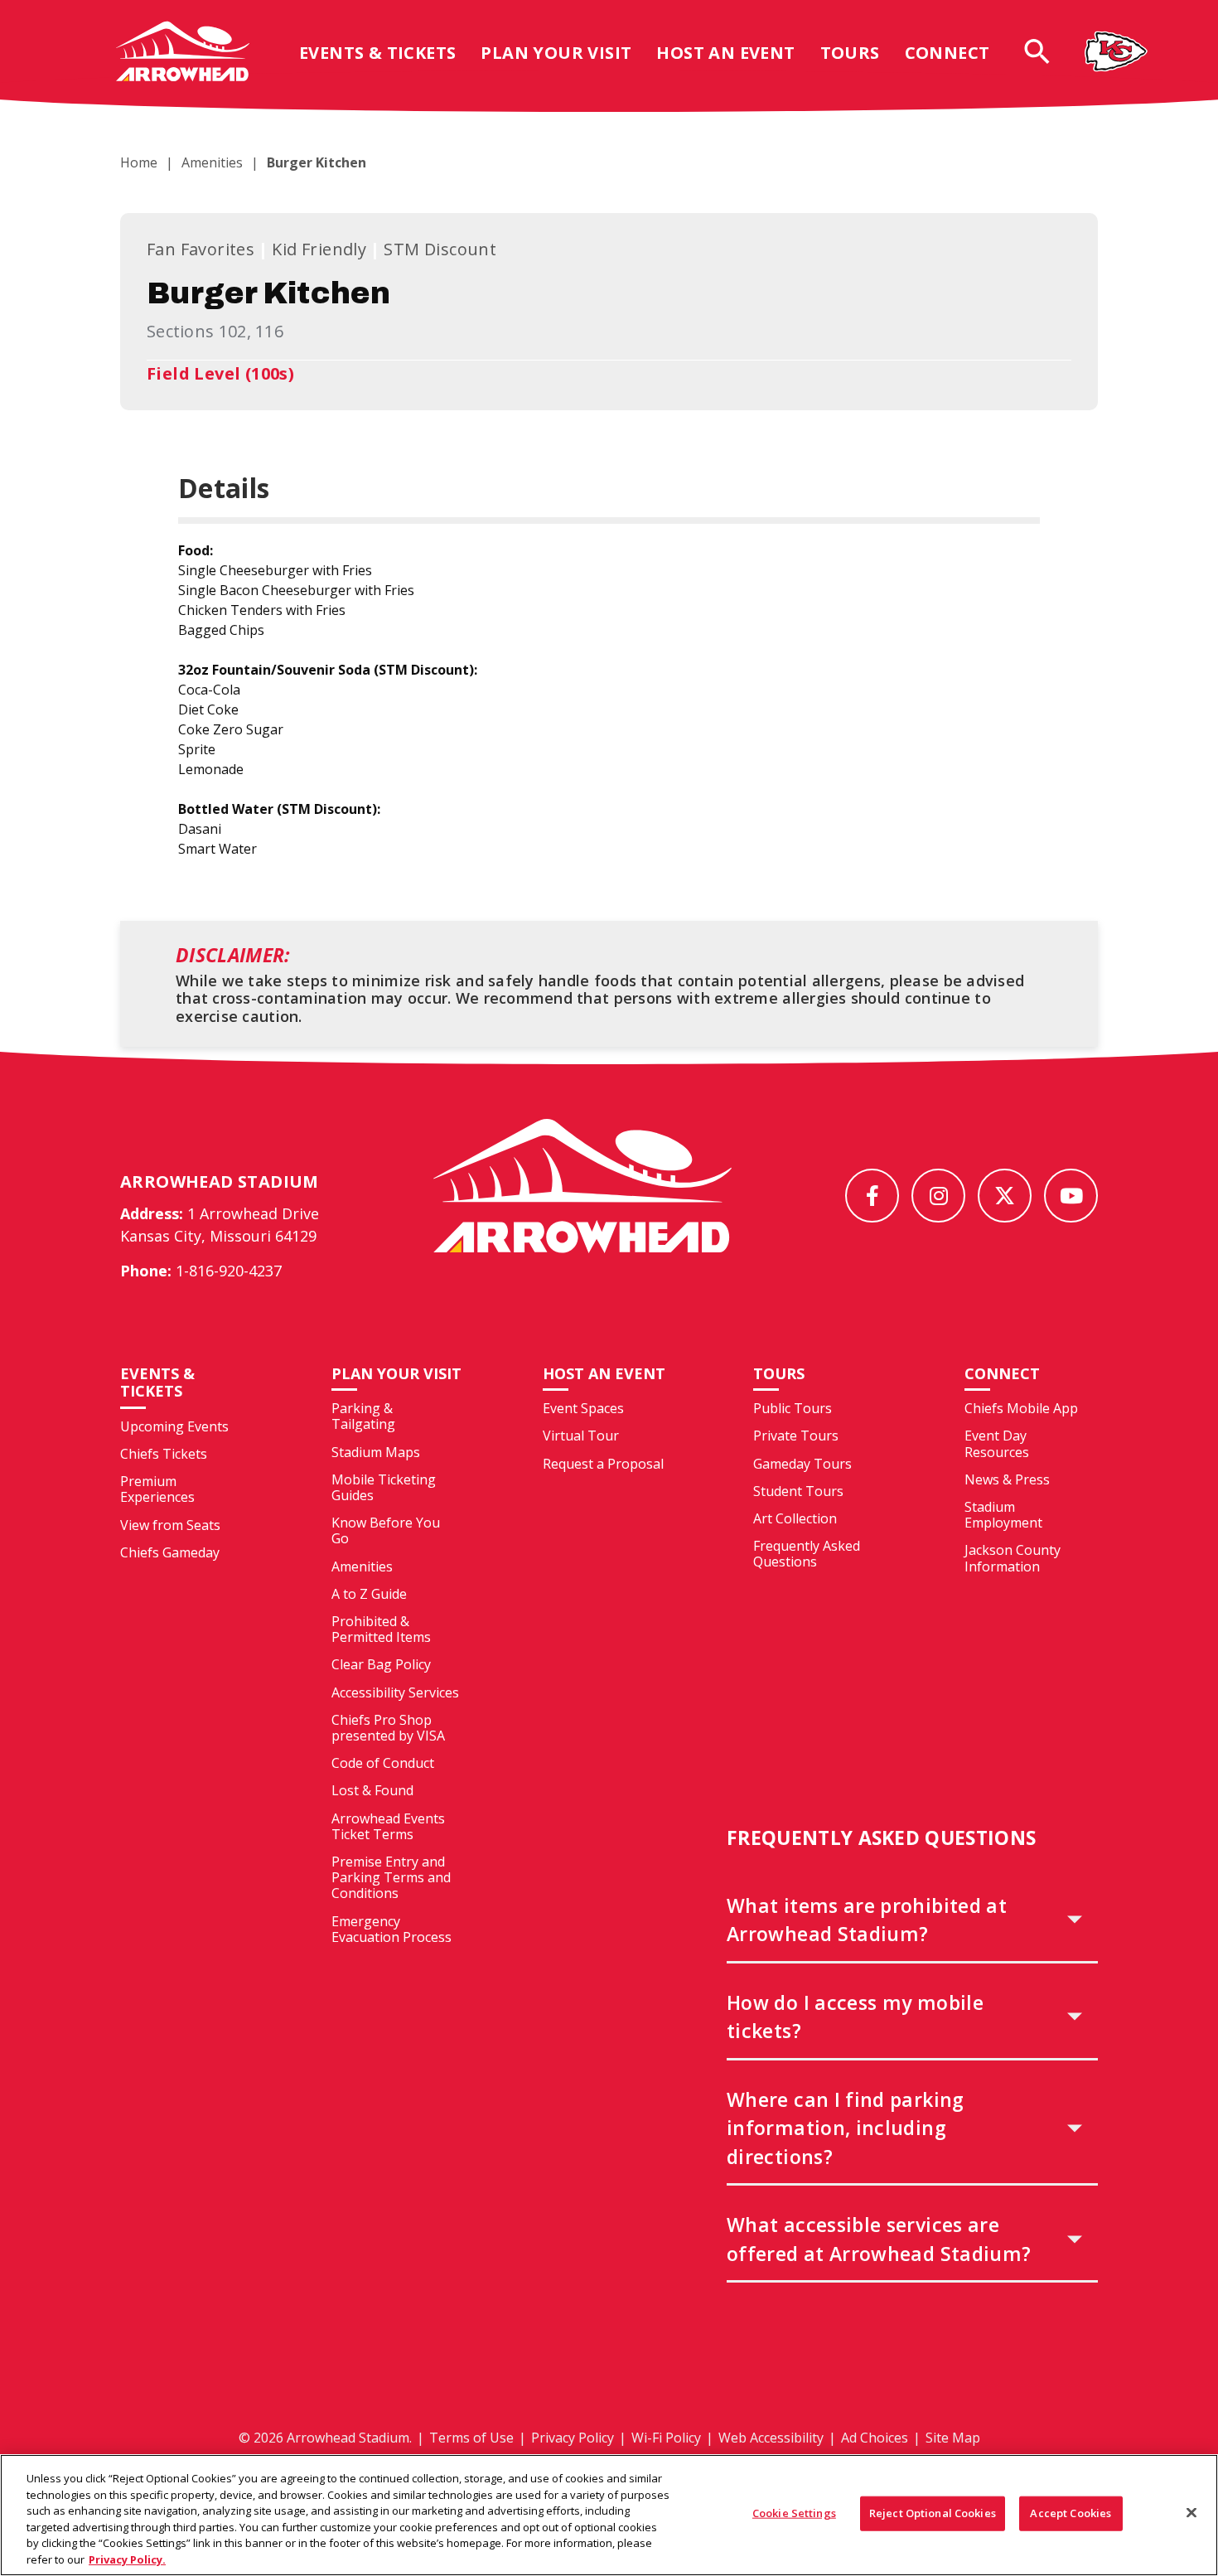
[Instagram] (938, 1196)
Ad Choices (875, 2438)
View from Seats (170, 1525)
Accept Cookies (1071, 2513)
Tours (850, 53)
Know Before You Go (386, 1530)
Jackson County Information (1013, 1558)
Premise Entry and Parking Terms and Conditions (391, 1877)
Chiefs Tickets (164, 1454)
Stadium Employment (1003, 1515)
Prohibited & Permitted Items (381, 1629)
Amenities (212, 162)
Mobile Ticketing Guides (384, 1487)
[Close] (1191, 2513)
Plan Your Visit (556, 53)
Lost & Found (372, 1790)
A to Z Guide (369, 1594)
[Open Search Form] (1037, 51)
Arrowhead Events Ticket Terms (388, 1826)
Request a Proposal (603, 1464)
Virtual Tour (581, 1436)
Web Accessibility (771, 2438)
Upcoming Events (174, 1426)
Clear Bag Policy (381, 1664)
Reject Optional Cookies (933, 2513)
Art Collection (795, 1518)
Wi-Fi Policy (666, 2438)
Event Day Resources (997, 1443)
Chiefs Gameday (170, 1552)
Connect (947, 53)
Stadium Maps (376, 1452)
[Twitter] (1005, 1196)
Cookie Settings (794, 2513)
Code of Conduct (383, 1763)
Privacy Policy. (127, 2559)
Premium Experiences (157, 1489)
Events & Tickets (377, 53)
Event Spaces (583, 1408)
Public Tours (793, 1408)
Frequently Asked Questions (807, 1554)
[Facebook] (872, 1196)
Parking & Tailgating (363, 1416)
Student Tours (798, 1491)
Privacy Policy (573, 2438)
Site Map (953, 2438)
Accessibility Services (395, 1692)
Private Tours (796, 1436)
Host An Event (725, 53)
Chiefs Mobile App (1021, 1408)
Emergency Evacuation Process (391, 1929)
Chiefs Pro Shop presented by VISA (388, 1728)
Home (139, 162)
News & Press (1007, 1479)
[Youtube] (1071, 1196)
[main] (609, 573)
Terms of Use (471, 2438)
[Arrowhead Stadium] (183, 51)
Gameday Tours (802, 1464)
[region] (609, 2515)
